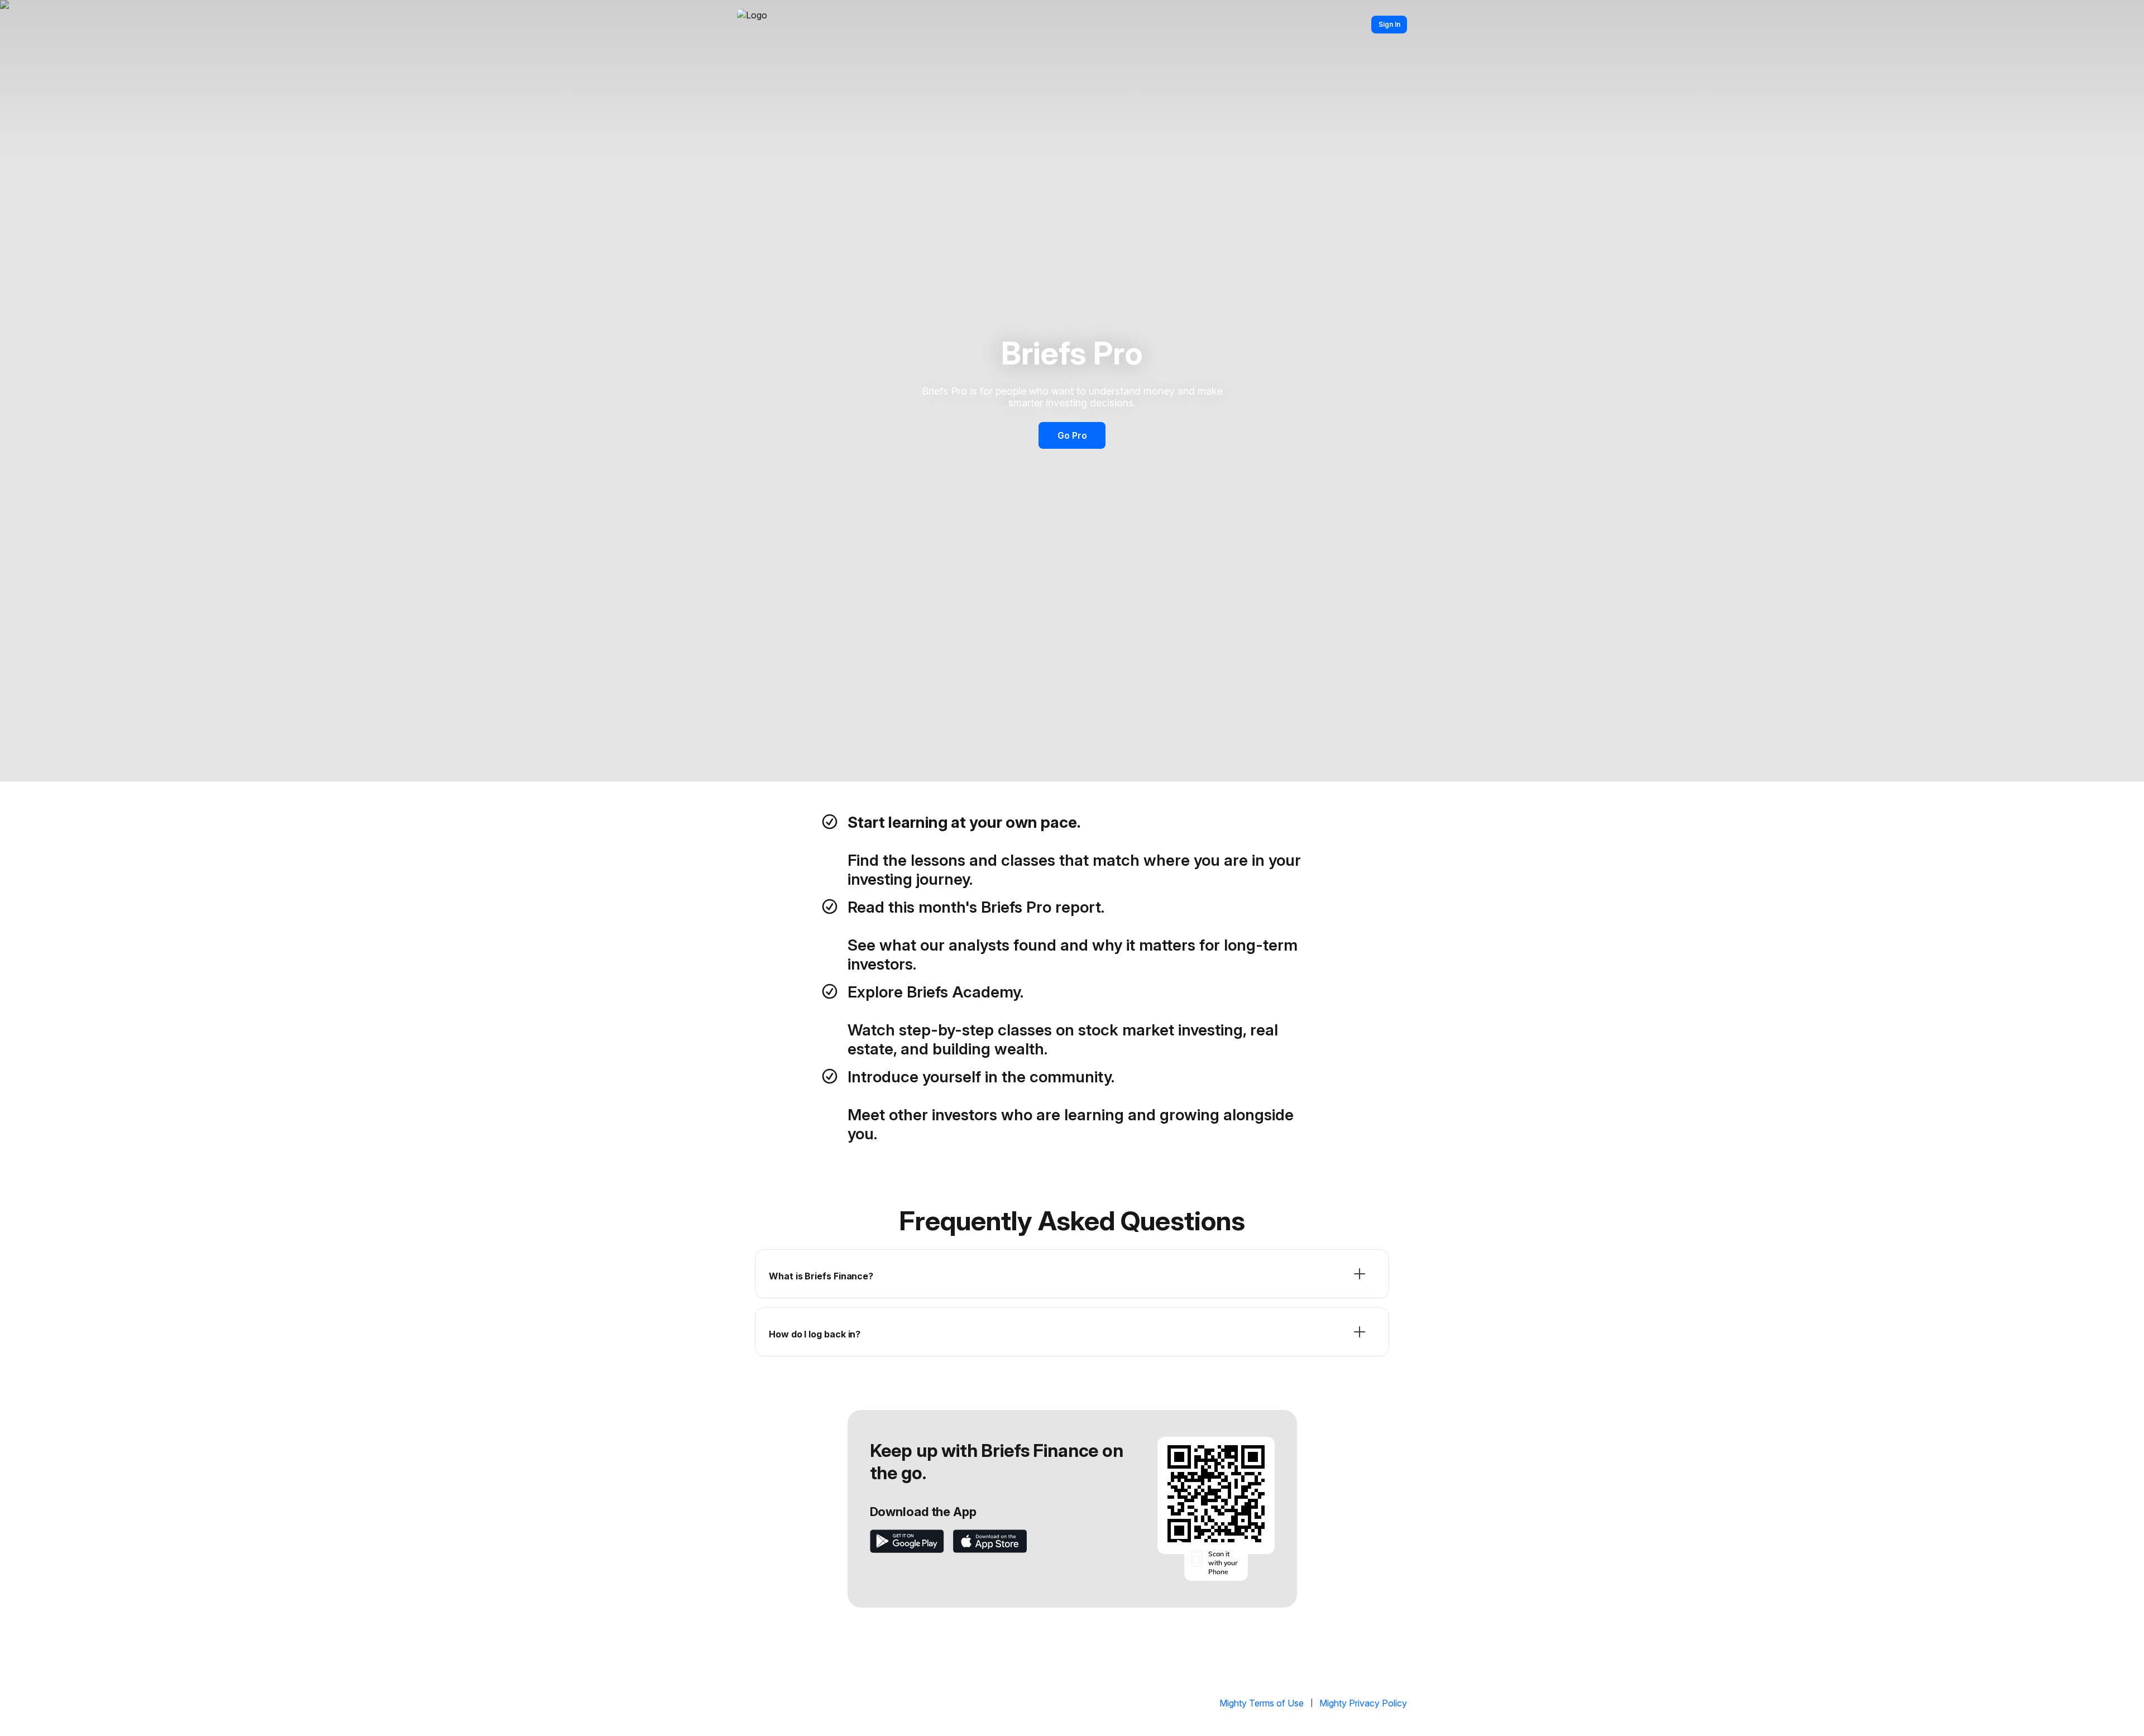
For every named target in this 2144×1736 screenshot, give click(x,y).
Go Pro (1072, 435)
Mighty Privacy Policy (1363, 1703)
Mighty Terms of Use (1262, 1703)
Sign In (1389, 24)
